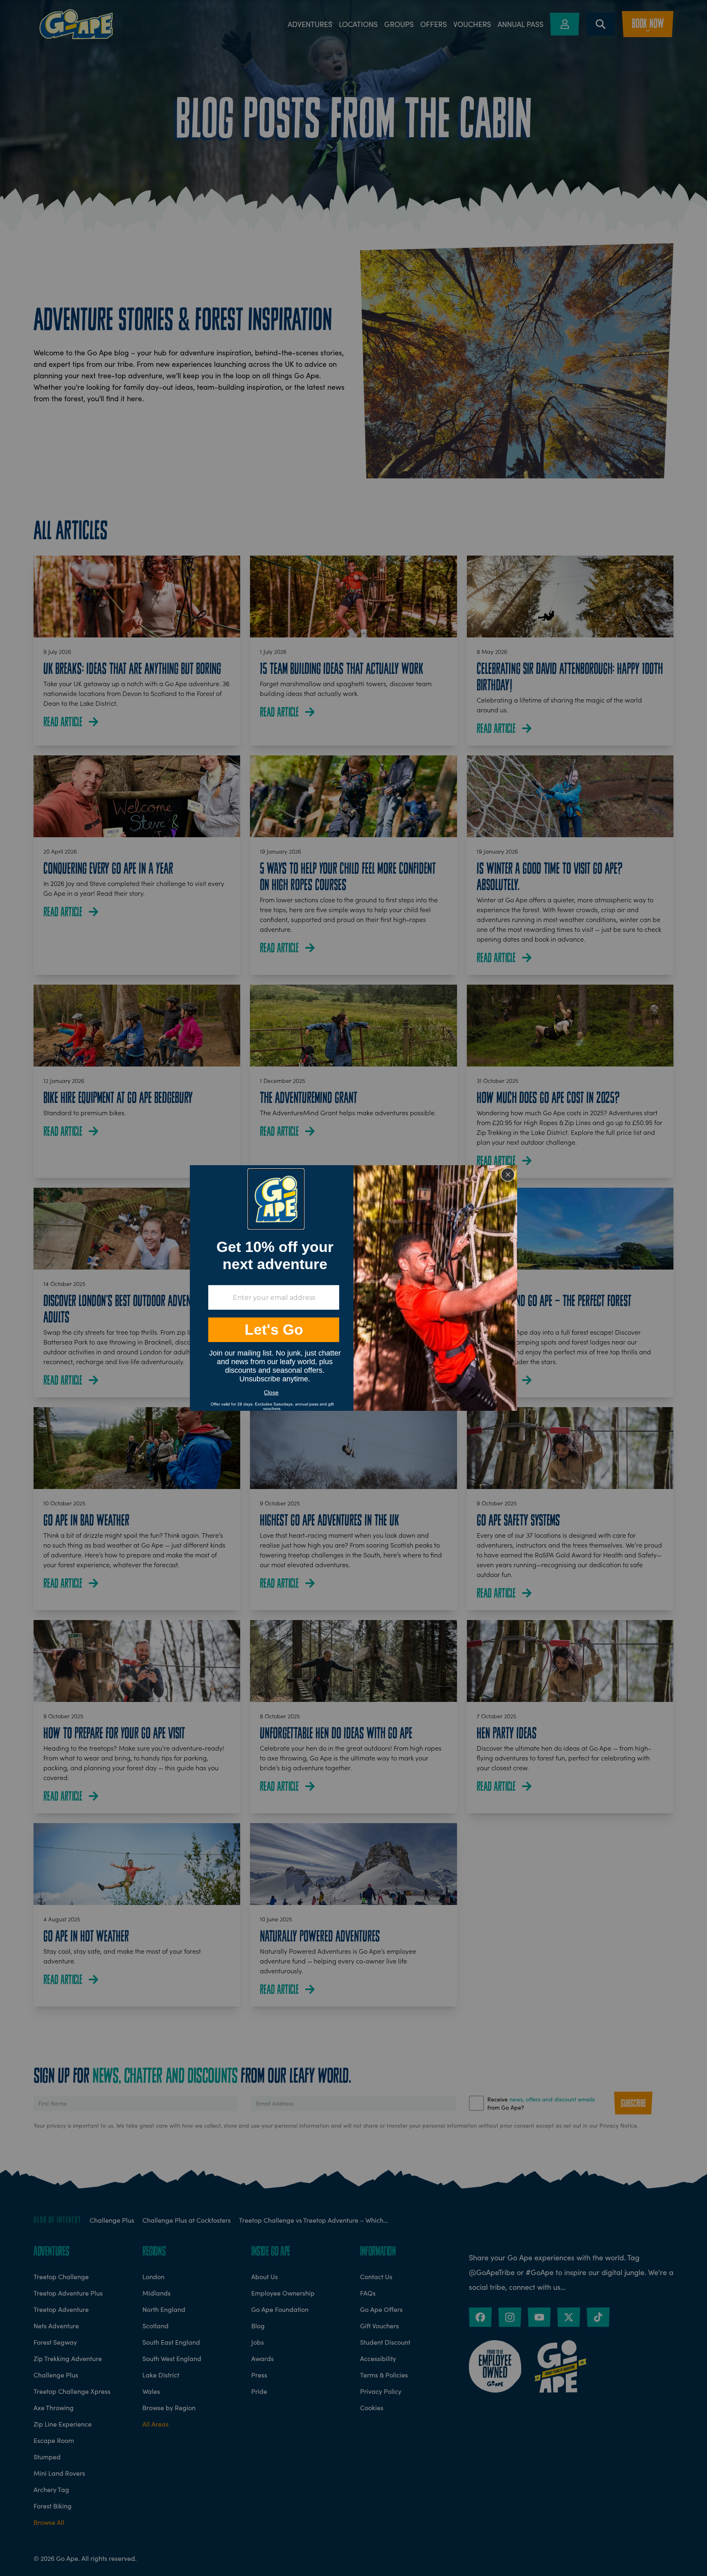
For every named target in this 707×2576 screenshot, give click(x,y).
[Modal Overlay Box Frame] (353, 1288)
